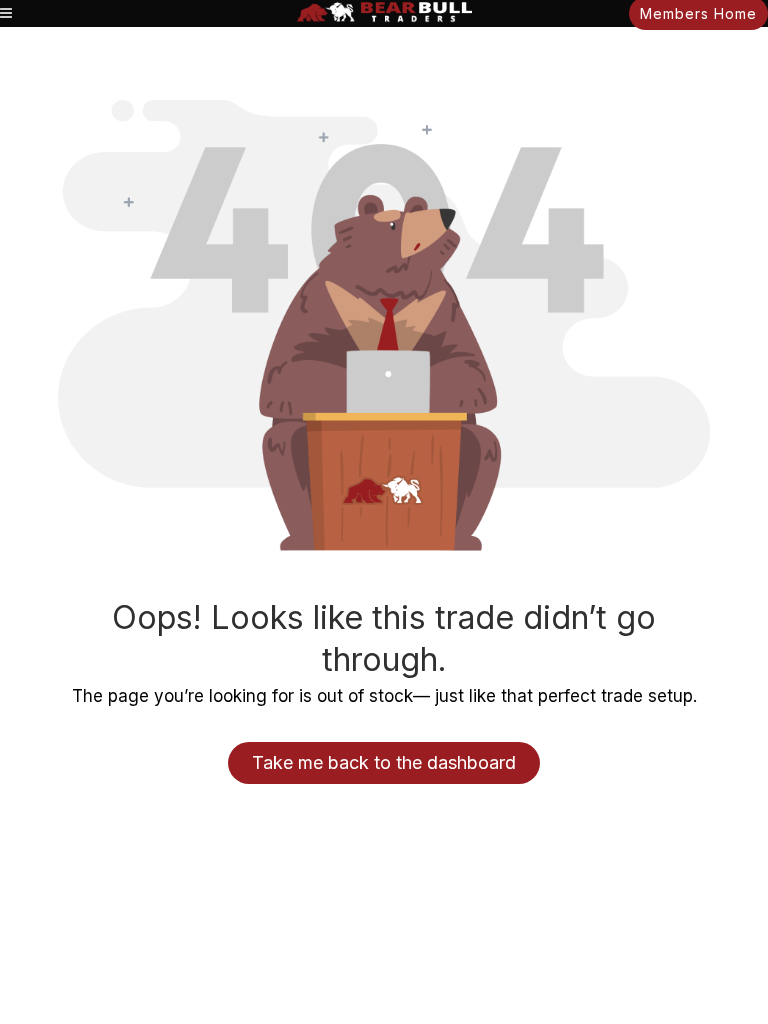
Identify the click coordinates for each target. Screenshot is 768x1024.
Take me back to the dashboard (384, 762)
